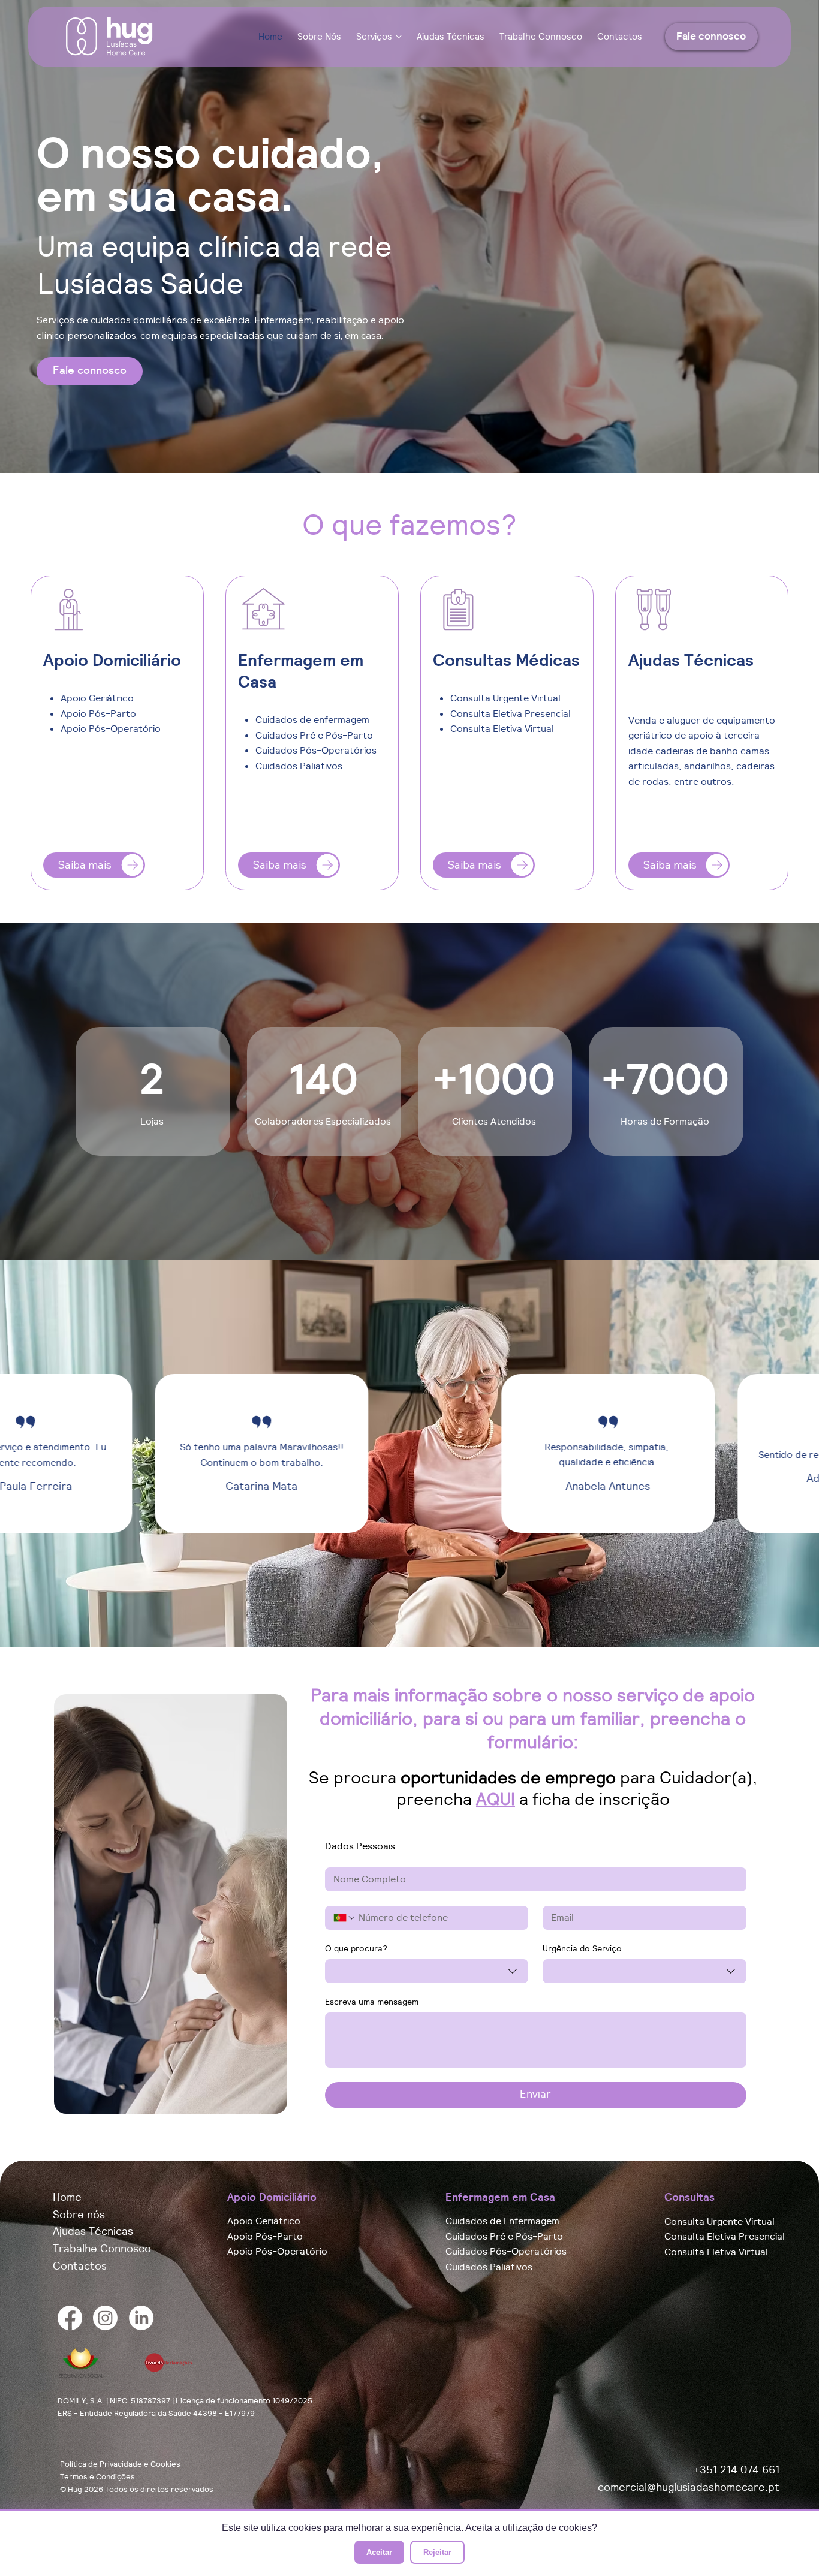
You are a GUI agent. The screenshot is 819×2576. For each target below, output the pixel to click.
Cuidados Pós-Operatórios (506, 2252)
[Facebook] (70, 2318)
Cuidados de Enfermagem (502, 2221)
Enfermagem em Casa (500, 2197)
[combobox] (427, 1971)
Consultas (689, 2197)
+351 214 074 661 (737, 2470)
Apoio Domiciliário (272, 2197)
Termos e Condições (97, 2477)
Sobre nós (79, 2214)
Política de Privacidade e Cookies (120, 2464)
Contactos (80, 2266)
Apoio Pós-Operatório (277, 2252)
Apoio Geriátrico (264, 2221)
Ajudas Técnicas (93, 2231)
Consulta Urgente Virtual (719, 2222)
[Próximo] (793, 1454)
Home (67, 2197)
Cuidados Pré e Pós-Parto (504, 2237)
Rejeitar (437, 2552)
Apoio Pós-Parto (265, 2237)
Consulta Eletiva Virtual (716, 2252)
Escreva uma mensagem (372, 2002)
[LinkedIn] (141, 2318)
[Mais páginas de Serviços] (399, 37)
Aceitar (379, 2552)
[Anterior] (26, 1454)
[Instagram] (105, 2318)
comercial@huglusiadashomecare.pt (689, 2487)
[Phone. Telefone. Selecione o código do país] (345, 1918)
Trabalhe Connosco (102, 2248)
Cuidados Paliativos (489, 2267)
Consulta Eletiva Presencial (725, 2237)
